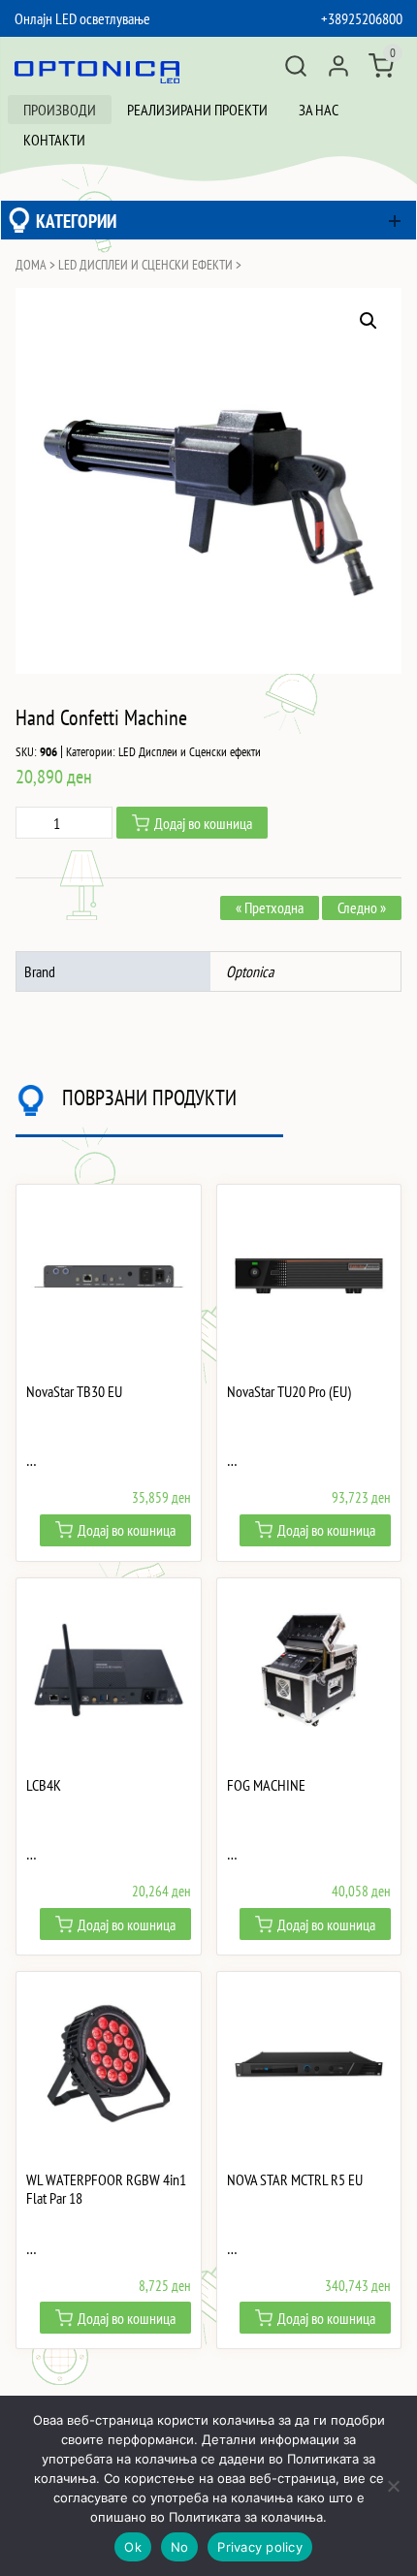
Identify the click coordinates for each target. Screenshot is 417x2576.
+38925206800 (362, 18)
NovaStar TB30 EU (74, 1392)
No (180, 2547)
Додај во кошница (203, 823)
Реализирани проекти (197, 110)
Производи (60, 110)
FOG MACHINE (266, 1785)
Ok (133, 2547)
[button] (369, 321)
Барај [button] (296, 66)
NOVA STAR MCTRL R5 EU (295, 2180)
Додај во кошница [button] (127, 1530)
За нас (319, 110)
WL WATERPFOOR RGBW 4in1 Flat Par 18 (106, 2189)
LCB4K (44, 1785)
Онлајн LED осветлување (82, 18)
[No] (393, 2486)
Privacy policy (260, 2547)
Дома (31, 265)
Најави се (338, 66)
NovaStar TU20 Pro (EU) (289, 1392)
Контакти (54, 140)
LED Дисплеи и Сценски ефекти (145, 265)
